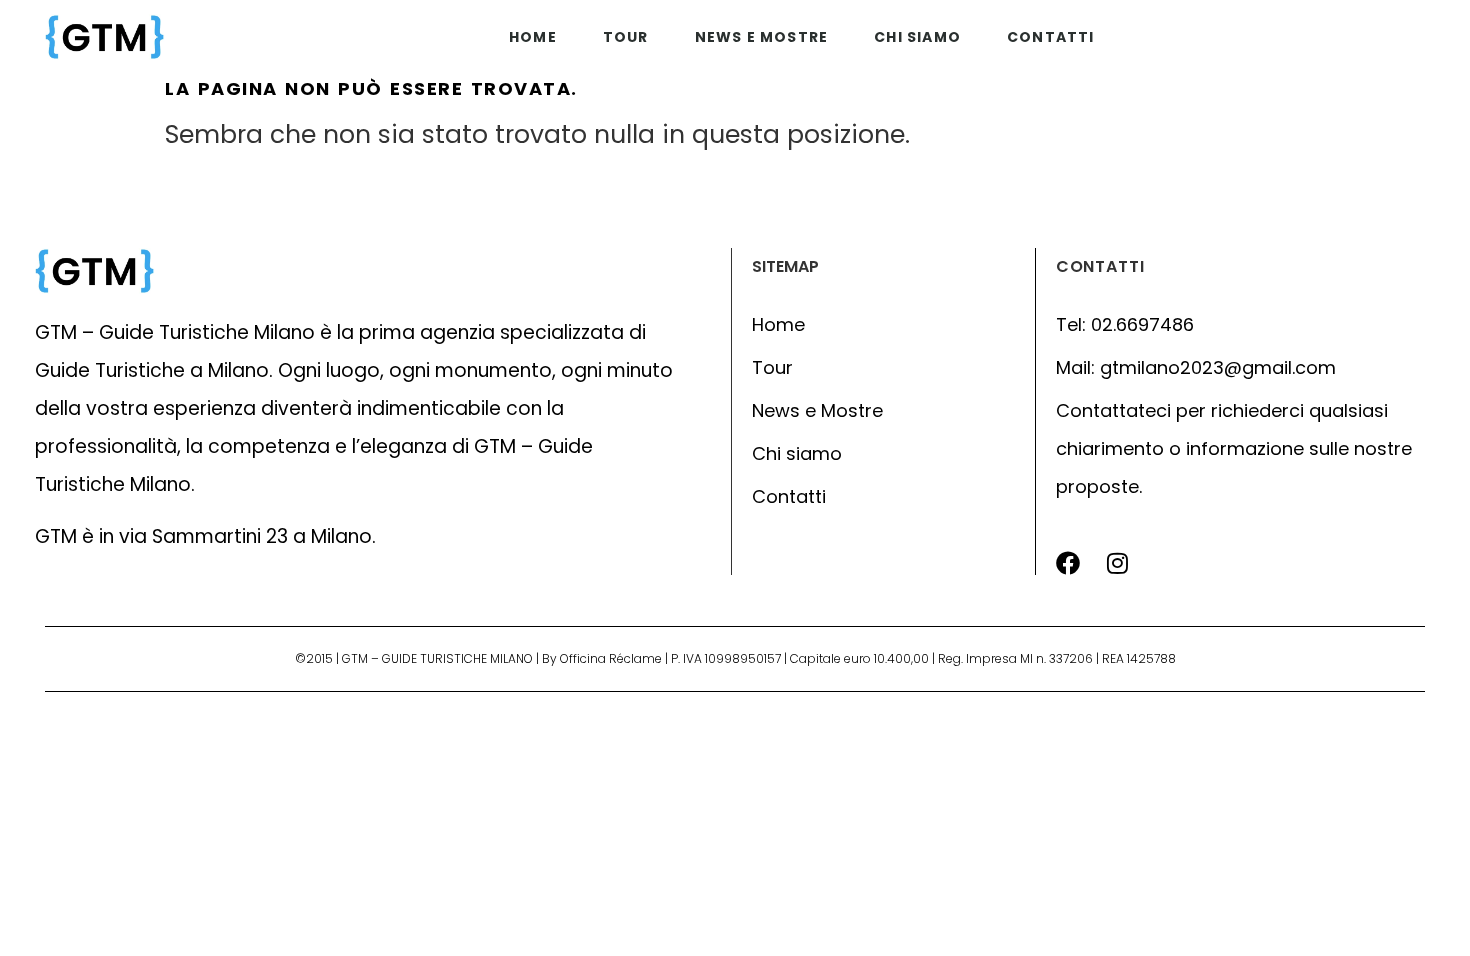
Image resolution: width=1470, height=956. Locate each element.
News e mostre (762, 37)
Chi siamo (917, 37)
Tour (626, 37)
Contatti (1051, 37)
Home (533, 37)
